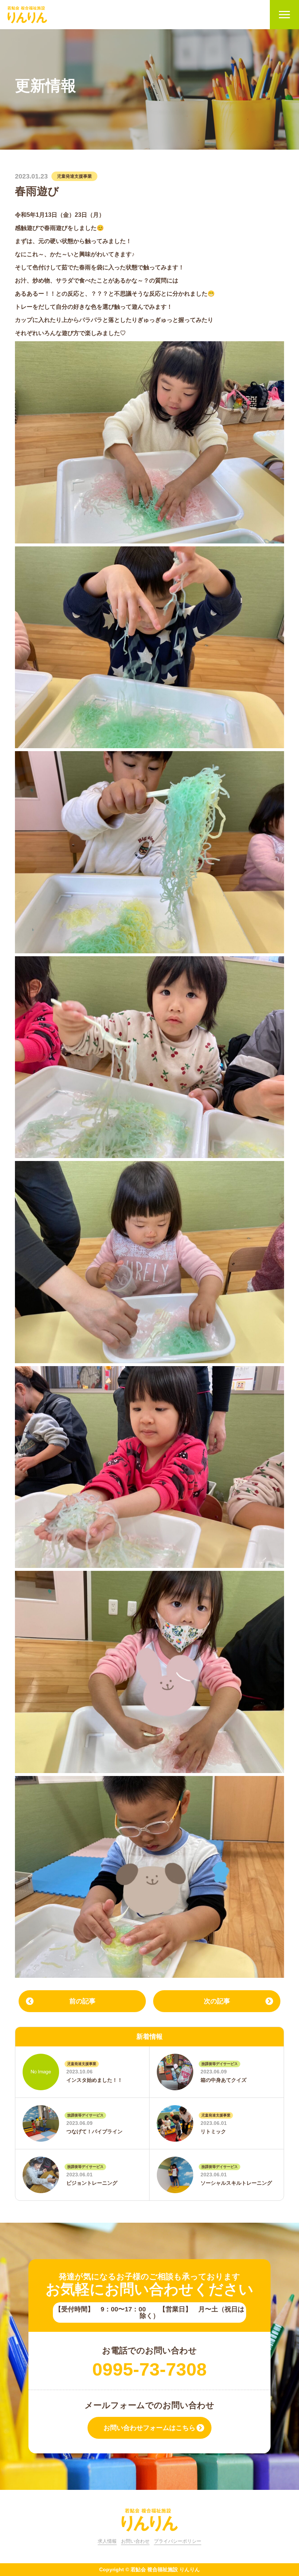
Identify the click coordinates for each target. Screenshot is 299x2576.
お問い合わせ (135, 2541)
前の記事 (82, 2001)
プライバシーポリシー (178, 2541)
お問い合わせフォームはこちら (149, 2428)
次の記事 (217, 2001)
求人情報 (107, 2541)
